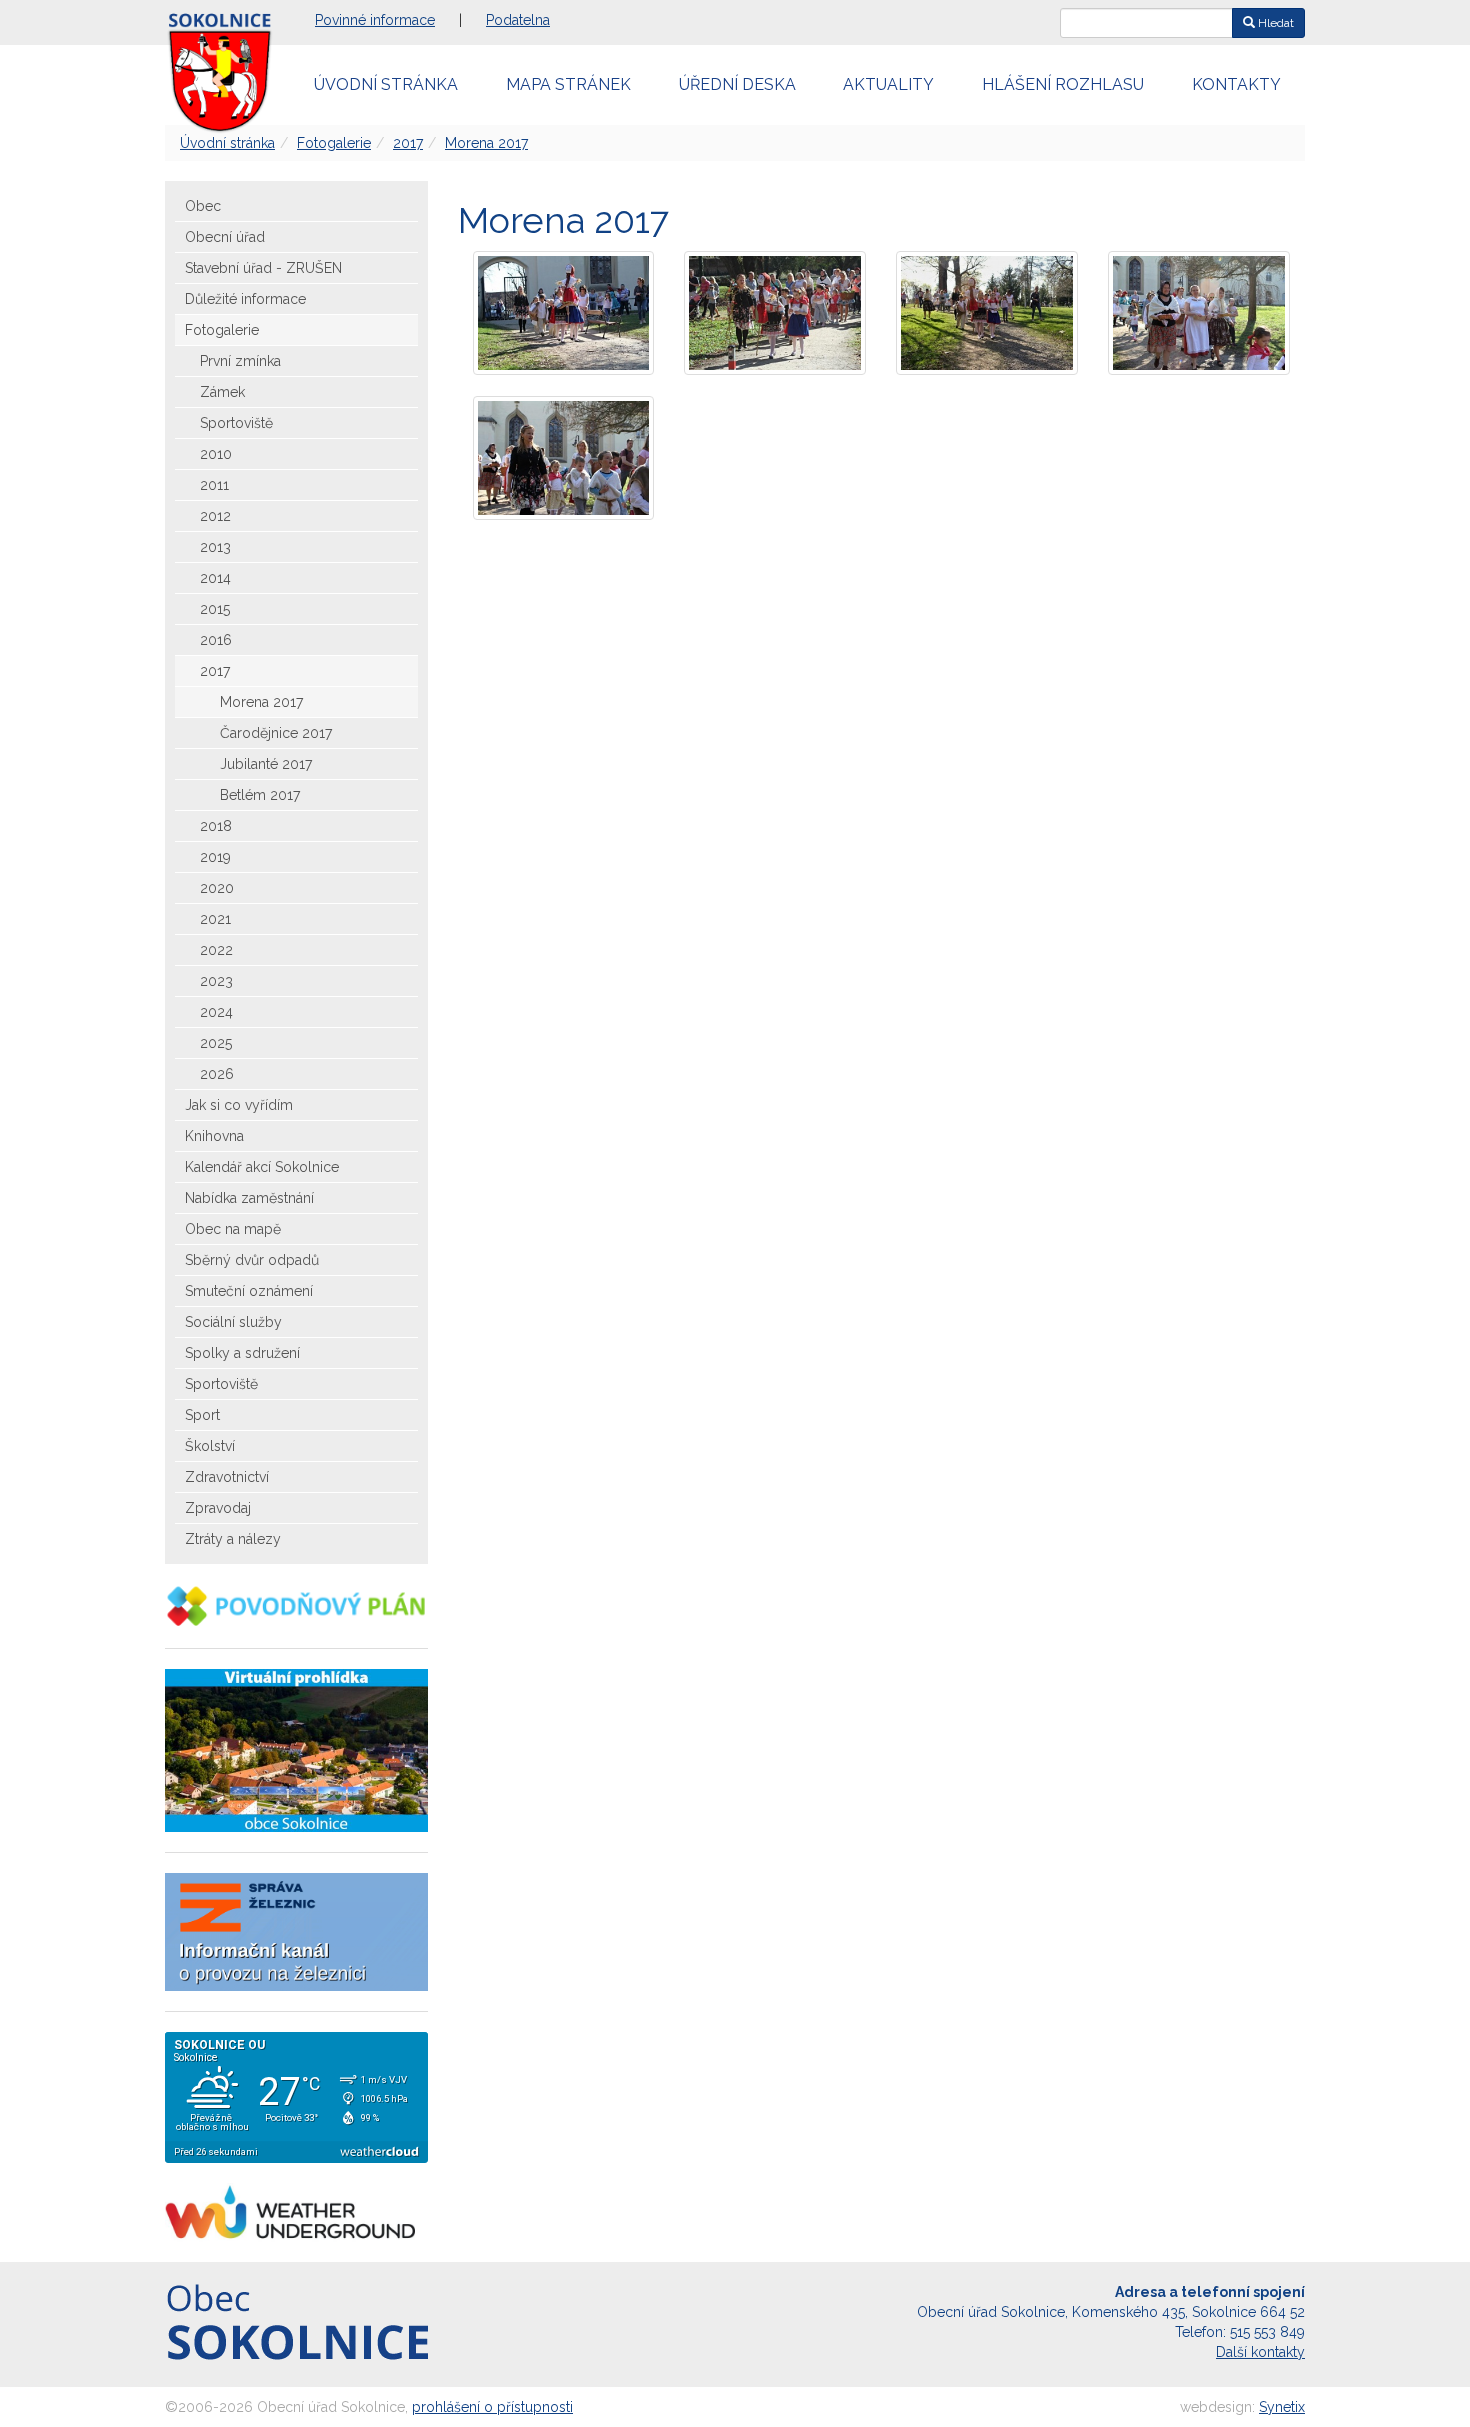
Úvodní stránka (386, 84)
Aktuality (888, 84)
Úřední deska (737, 84)
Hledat (1274, 23)
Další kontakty (1260, 2352)
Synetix (1282, 2407)
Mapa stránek (568, 84)
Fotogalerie (334, 143)
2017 (408, 143)
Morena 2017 (486, 143)
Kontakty (1236, 84)
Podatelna (518, 20)
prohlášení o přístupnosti (492, 2407)
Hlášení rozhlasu (1063, 84)
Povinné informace (375, 20)
